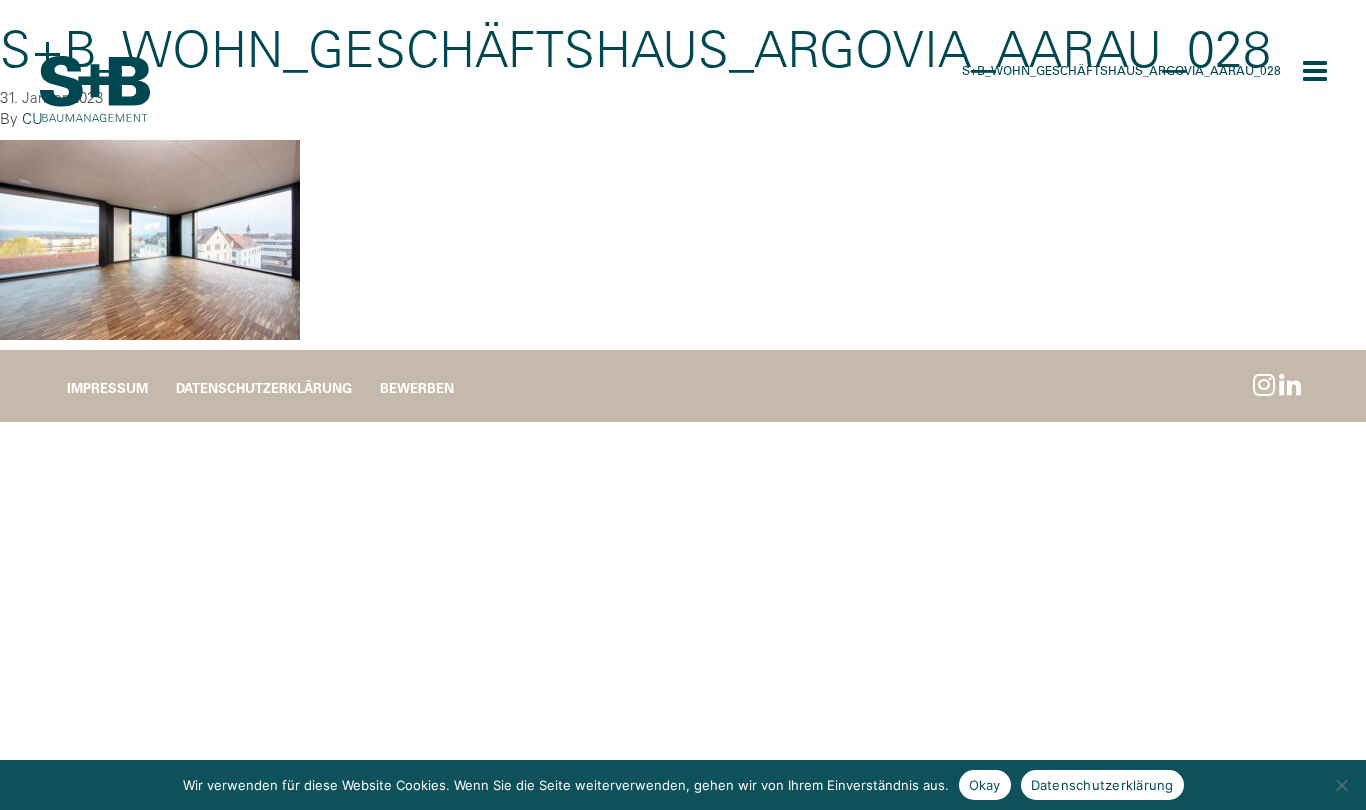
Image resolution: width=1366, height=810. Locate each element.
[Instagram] (1264, 384)
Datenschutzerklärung (264, 387)
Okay (985, 785)
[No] (1341, 785)
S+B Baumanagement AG (95, 90)
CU (32, 118)
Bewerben (417, 387)
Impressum (107, 387)
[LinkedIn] (1290, 384)
